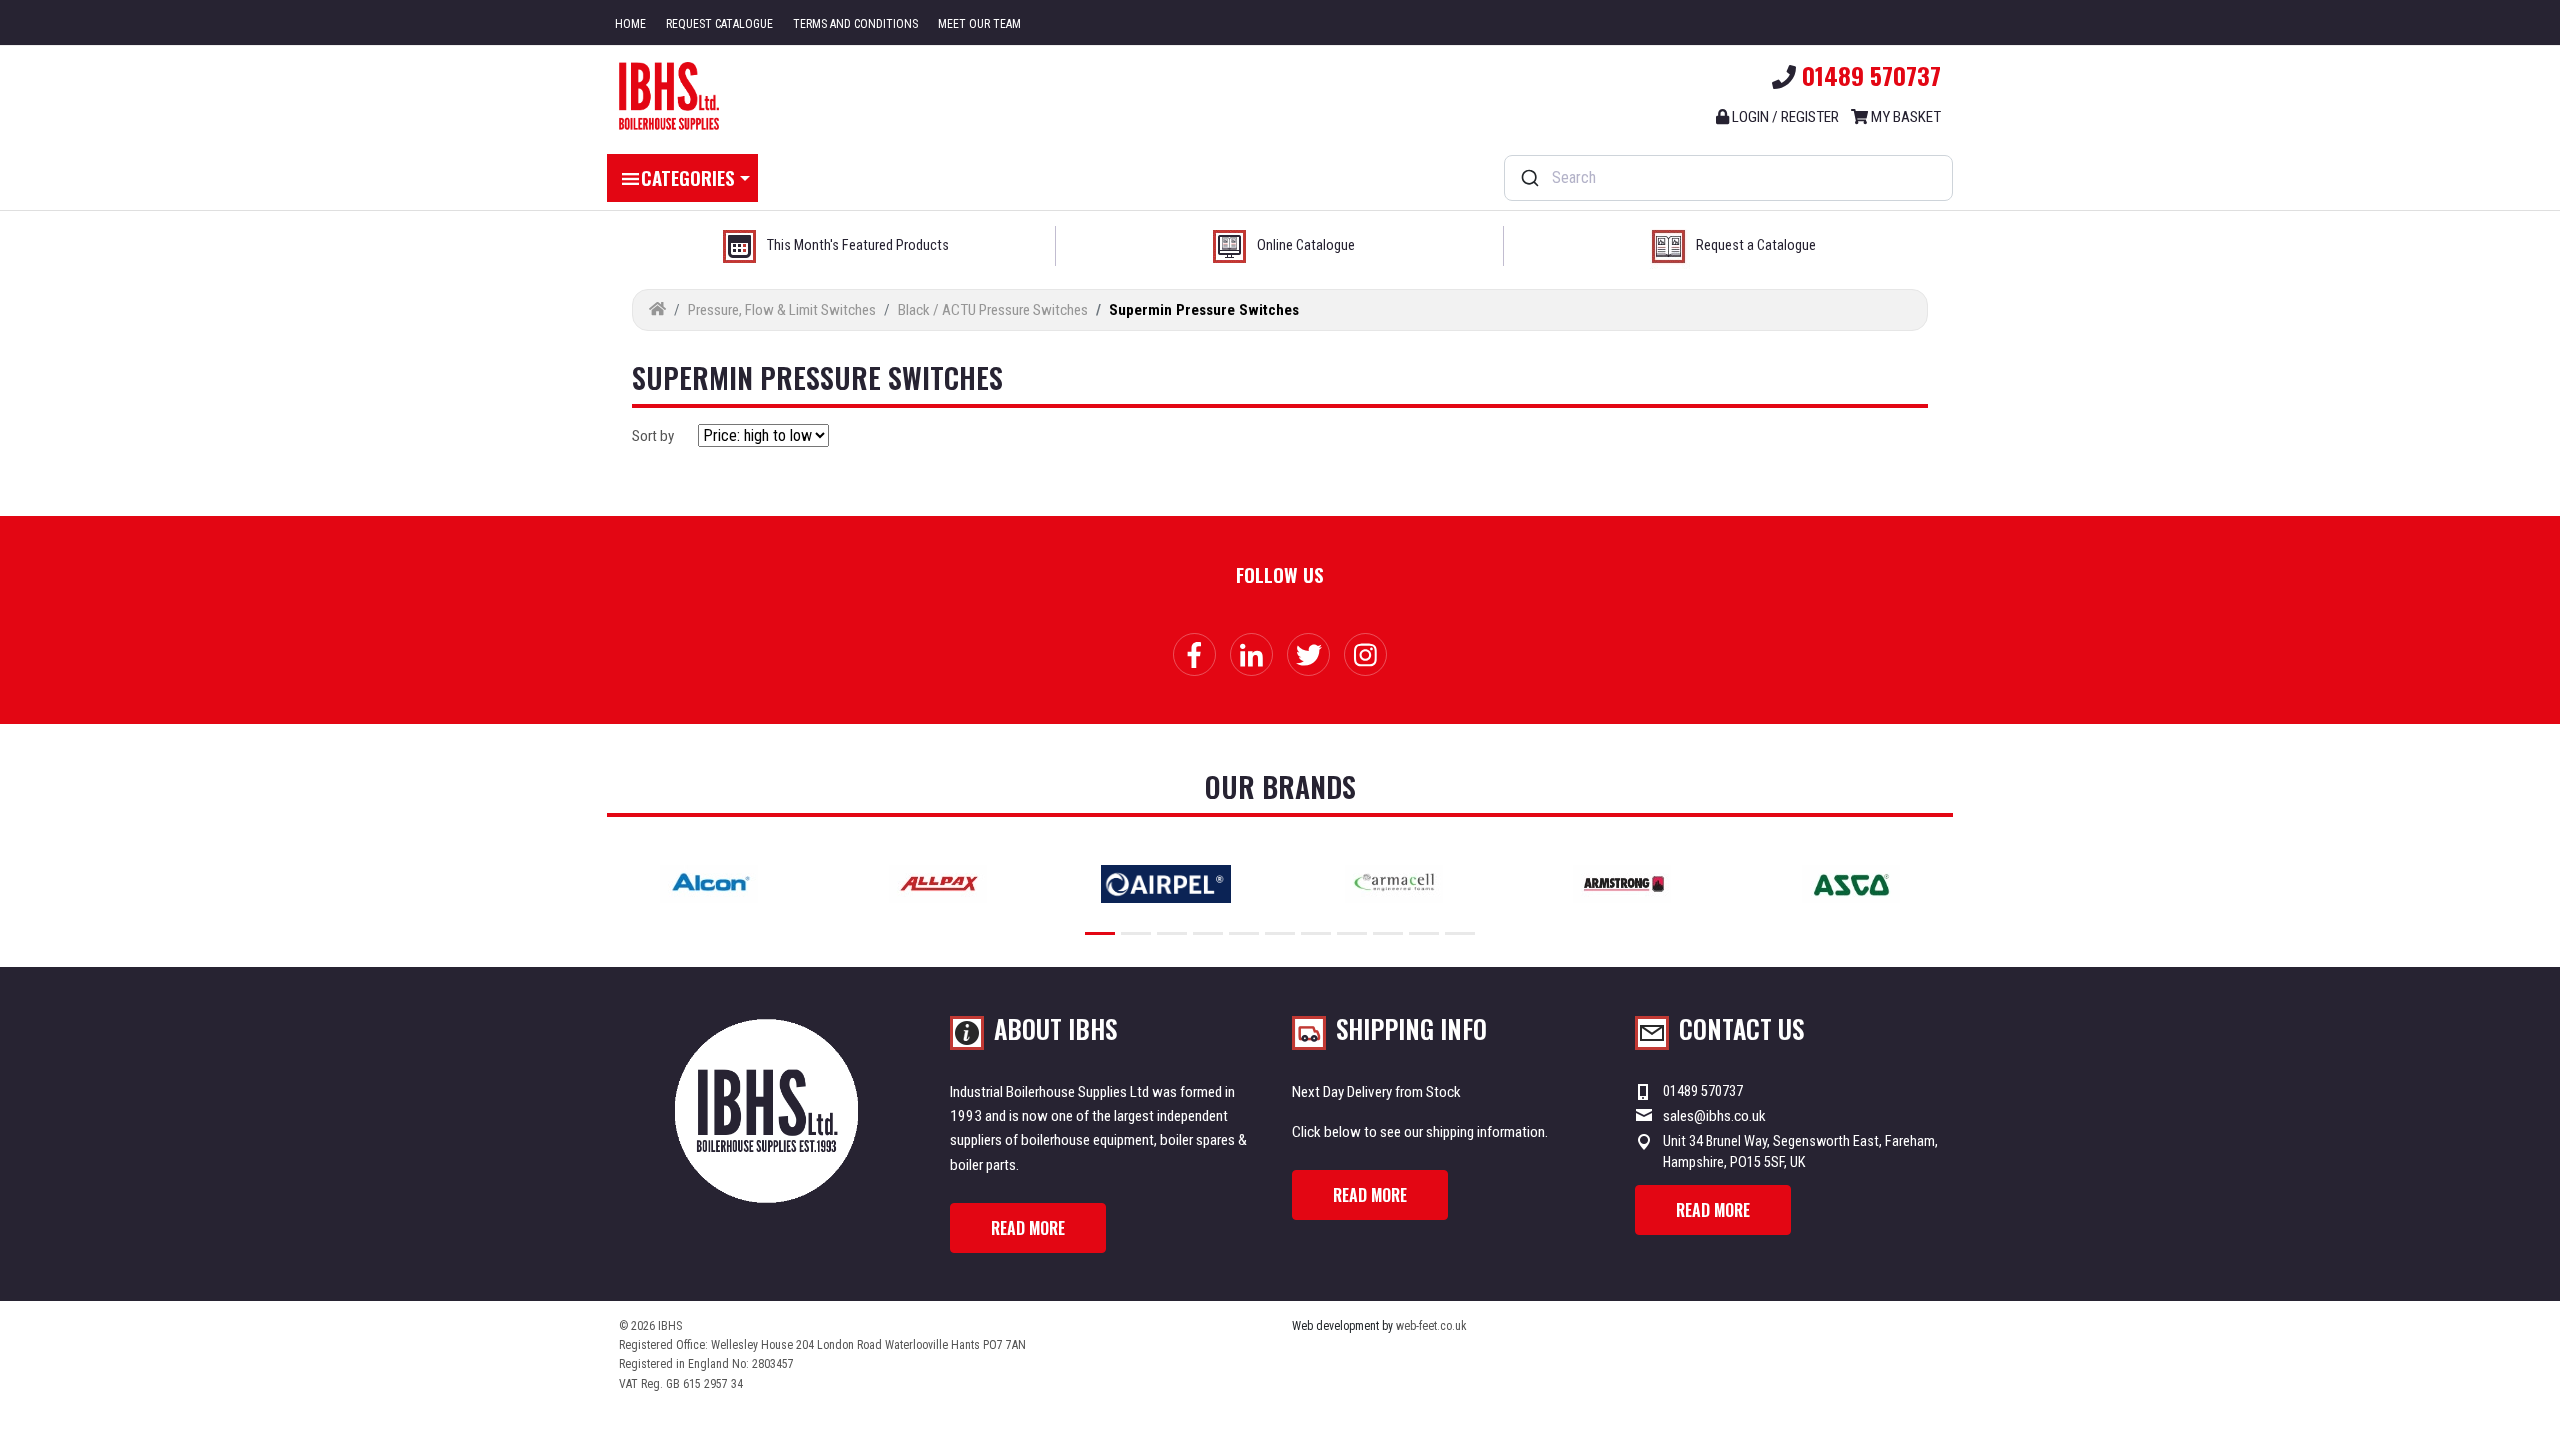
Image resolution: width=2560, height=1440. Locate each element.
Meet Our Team (979, 24)
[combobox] (1728, 178)
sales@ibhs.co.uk (1714, 1116)
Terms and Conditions (855, 24)
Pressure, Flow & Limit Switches (782, 310)
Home (630, 24)
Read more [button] (1028, 1228)
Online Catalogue (1306, 245)
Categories (688, 177)
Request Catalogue (719, 24)
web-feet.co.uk (1431, 1326)
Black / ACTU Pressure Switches (993, 310)
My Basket (1904, 117)
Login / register (1784, 117)
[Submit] (1528, 178)
